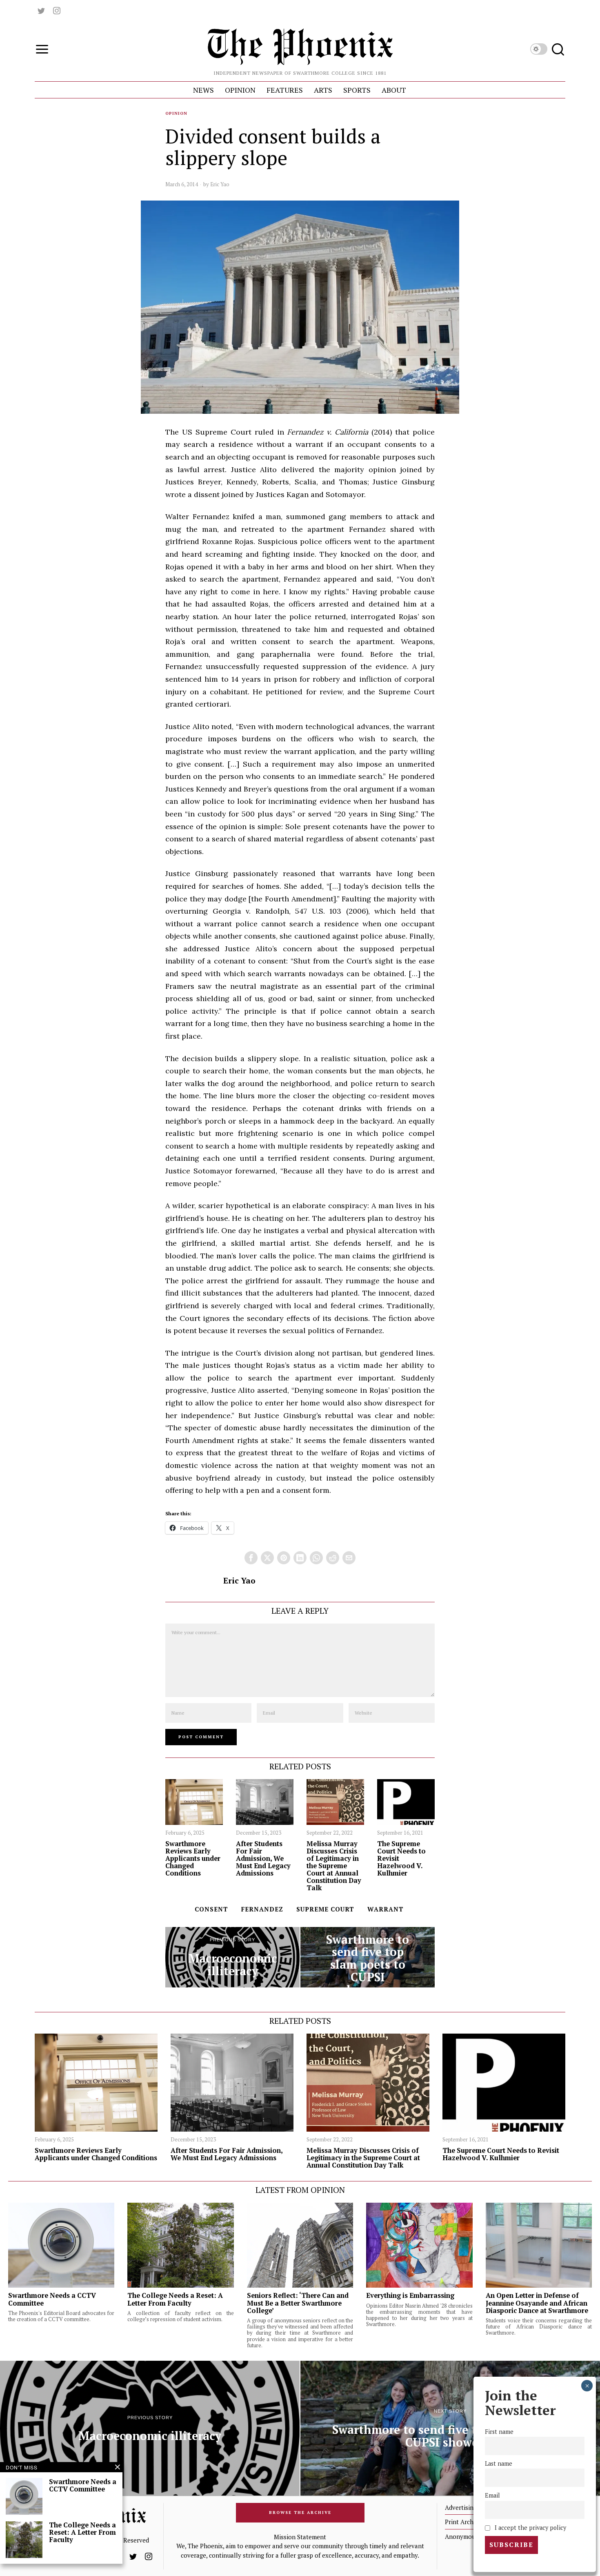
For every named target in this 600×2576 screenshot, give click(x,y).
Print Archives (465, 2522)
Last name (499, 2463)
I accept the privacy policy (530, 2527)
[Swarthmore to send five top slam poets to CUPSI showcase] (368, 1957)
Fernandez (262, 1909)
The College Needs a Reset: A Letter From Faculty (175, 2299)
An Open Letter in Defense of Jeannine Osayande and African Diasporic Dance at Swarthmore (537, 2303)
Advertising (461, 2507)
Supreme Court (325, 1909)
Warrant (386, 1909)
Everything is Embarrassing (410, 2295)
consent (211, 1909)
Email (492, 2495)
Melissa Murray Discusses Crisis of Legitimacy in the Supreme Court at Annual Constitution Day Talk (334, 1866)
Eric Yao (220, 184)
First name (499, 2432)
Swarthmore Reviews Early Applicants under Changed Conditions (193, 1859)
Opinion (176, 113)
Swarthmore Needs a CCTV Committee (52, 2299)
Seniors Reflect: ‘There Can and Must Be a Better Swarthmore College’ (298, 2303)
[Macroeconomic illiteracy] (232, 1957)
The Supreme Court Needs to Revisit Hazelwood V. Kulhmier (401, 1859)
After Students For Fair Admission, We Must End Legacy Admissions (263, 1859)
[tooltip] (41, 11)
